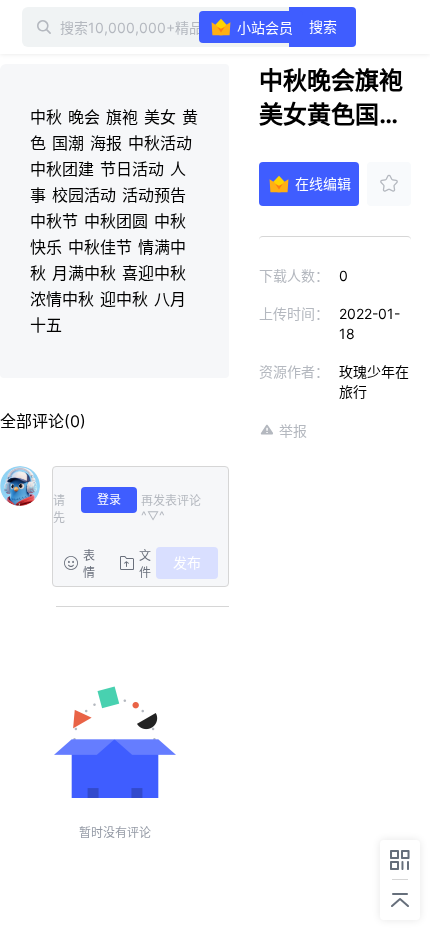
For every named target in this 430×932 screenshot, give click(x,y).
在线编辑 (323, 183)
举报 (293, 430)
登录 (109, 499)
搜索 (323, 26)
